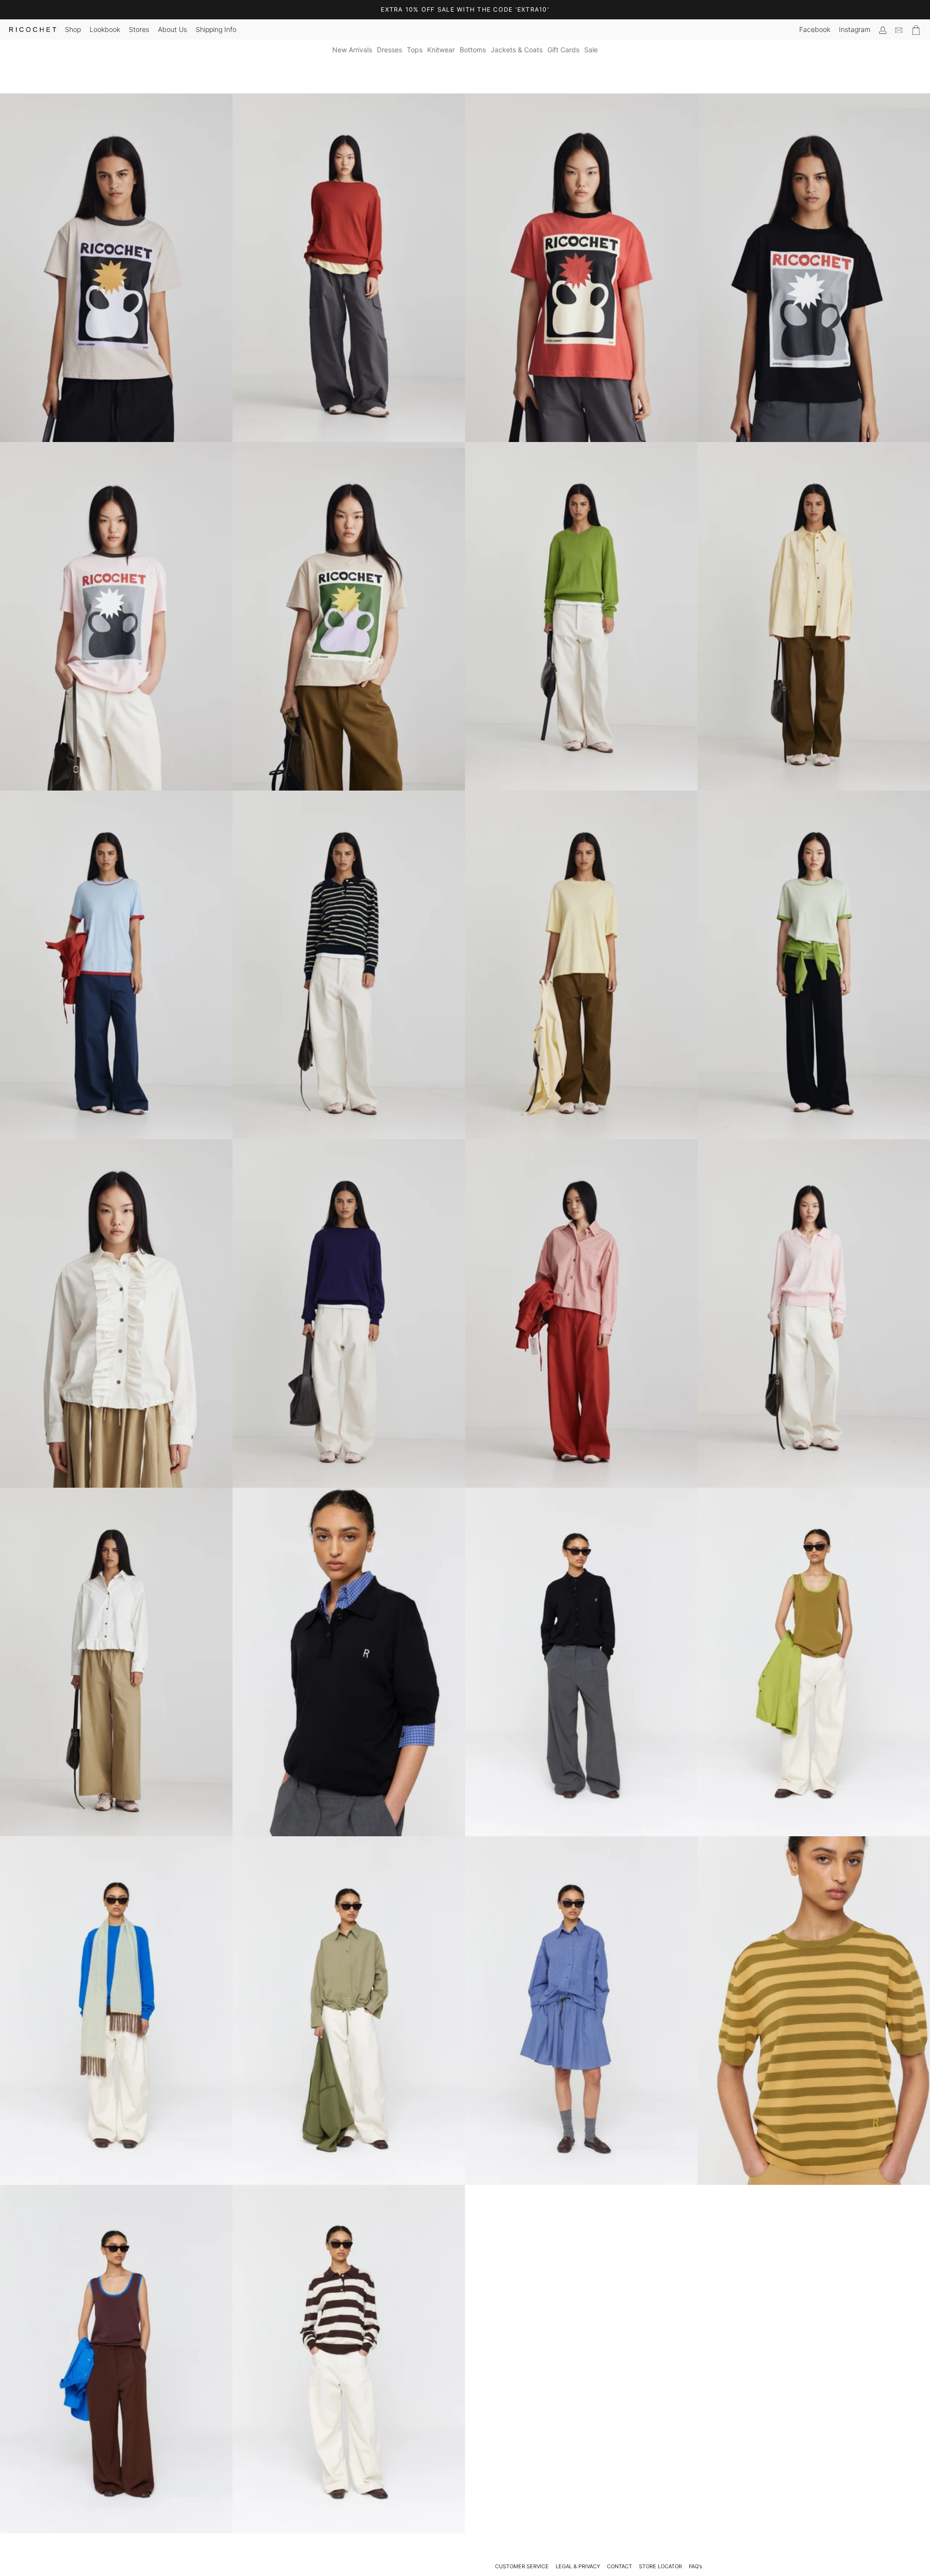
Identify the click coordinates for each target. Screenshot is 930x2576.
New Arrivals (352, 50)
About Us (172, 29)
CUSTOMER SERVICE (522, 2566)
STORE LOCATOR (660, 2566)
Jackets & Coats (517, 50)
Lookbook (105, 29)
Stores (139, 29)
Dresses (389, 50)
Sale (591, 50)
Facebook (815, 29)
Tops (415, 50)
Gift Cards (563, 50)
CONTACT (620, 2566)
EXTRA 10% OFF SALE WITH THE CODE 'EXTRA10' (465, 9)
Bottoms (473, 50)
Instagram (855, 29)
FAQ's (696, 2566)
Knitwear (441, 50)
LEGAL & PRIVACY (578, 2566)
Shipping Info (216, 29)
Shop (73, 29)
